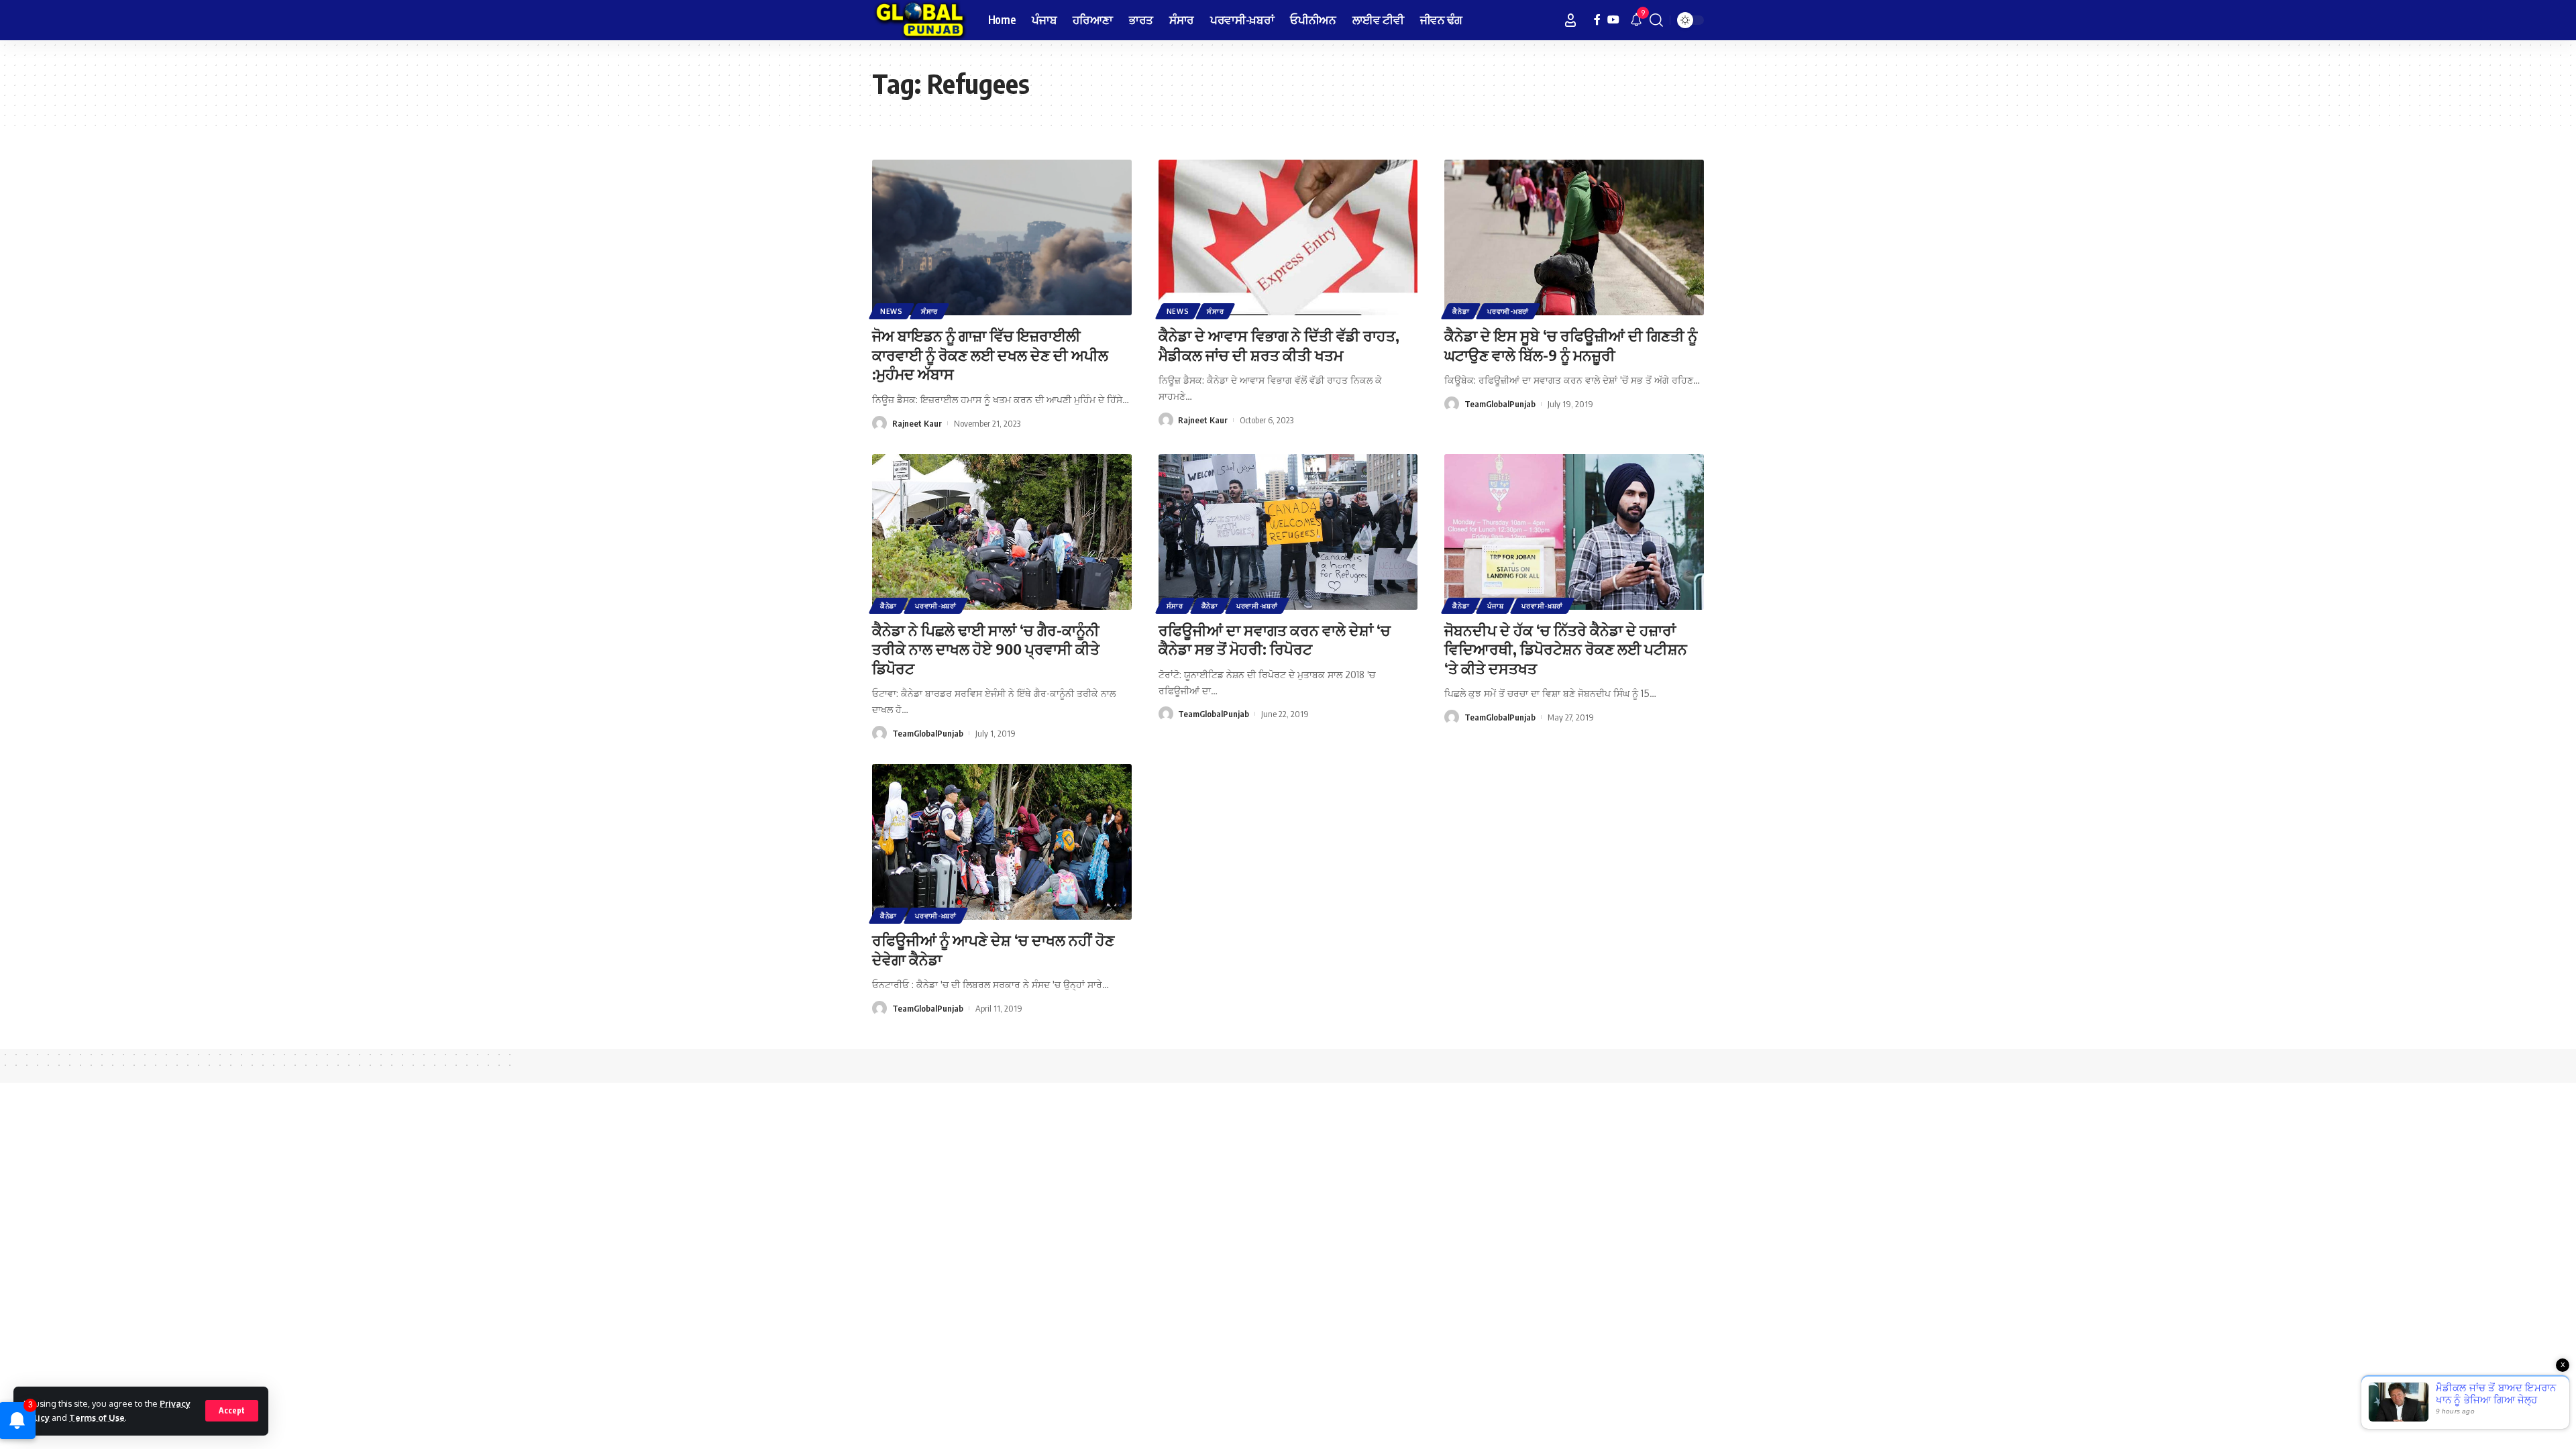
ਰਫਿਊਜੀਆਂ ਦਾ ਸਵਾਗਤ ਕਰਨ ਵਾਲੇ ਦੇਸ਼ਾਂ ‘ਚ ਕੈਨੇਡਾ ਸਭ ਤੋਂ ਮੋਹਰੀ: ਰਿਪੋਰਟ (1275, 640)
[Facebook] (1597, 20)
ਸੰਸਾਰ (929, 311)
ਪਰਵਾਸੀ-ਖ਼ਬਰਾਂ (1508, 311)
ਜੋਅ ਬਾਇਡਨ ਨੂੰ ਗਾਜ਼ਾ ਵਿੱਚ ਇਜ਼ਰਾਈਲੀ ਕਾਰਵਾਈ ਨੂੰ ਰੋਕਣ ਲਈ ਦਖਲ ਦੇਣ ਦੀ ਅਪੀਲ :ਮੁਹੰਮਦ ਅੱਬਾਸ (990, 355)
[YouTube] (1613, 20)
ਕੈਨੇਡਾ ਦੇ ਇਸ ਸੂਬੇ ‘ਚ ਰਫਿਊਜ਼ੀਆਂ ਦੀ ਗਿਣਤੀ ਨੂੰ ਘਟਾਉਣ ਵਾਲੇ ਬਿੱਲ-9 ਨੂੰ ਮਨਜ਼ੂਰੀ (1571, 345)
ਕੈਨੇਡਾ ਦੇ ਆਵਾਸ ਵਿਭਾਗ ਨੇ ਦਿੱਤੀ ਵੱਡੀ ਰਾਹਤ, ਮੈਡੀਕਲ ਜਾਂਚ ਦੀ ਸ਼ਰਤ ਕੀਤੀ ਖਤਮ (1279, 345)
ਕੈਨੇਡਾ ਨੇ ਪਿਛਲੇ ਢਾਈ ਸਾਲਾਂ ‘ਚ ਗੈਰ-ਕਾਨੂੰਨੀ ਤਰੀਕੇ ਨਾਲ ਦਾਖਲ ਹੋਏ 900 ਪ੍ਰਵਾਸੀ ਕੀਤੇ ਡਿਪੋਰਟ (986, 649)
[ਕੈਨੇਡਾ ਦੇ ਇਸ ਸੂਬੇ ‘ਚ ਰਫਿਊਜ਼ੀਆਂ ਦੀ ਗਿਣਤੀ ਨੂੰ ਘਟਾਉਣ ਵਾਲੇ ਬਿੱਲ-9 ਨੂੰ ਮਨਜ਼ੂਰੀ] (1574, 237)
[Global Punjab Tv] (919, 20)
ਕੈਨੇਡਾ (1461, 311)
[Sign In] (1570, 20)
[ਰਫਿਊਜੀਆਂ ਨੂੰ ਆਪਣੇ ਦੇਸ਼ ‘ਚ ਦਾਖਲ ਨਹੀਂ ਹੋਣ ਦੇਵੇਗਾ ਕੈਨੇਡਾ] (1002, 842)
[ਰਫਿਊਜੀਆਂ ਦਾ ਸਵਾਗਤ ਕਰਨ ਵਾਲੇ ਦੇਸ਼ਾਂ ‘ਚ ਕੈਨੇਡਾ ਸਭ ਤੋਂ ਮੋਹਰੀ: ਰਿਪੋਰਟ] (1288, 532)
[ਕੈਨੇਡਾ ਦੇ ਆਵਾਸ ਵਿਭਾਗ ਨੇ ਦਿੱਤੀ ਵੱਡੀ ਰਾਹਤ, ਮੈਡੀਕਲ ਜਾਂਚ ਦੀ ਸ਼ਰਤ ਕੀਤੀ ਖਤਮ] (1288, 237)
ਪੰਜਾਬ (1495, 606)
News (892, 311)
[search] (1656, 20)
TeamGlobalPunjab (1500, 404)
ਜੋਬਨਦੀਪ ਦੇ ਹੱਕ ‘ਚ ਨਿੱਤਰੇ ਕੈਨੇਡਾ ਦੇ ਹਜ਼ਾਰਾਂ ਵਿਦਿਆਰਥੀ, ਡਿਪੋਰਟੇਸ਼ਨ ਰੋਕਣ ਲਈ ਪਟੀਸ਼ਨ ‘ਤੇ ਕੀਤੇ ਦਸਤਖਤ (1566, 649)
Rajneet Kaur (917, 423)
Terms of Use (97, 1417)
